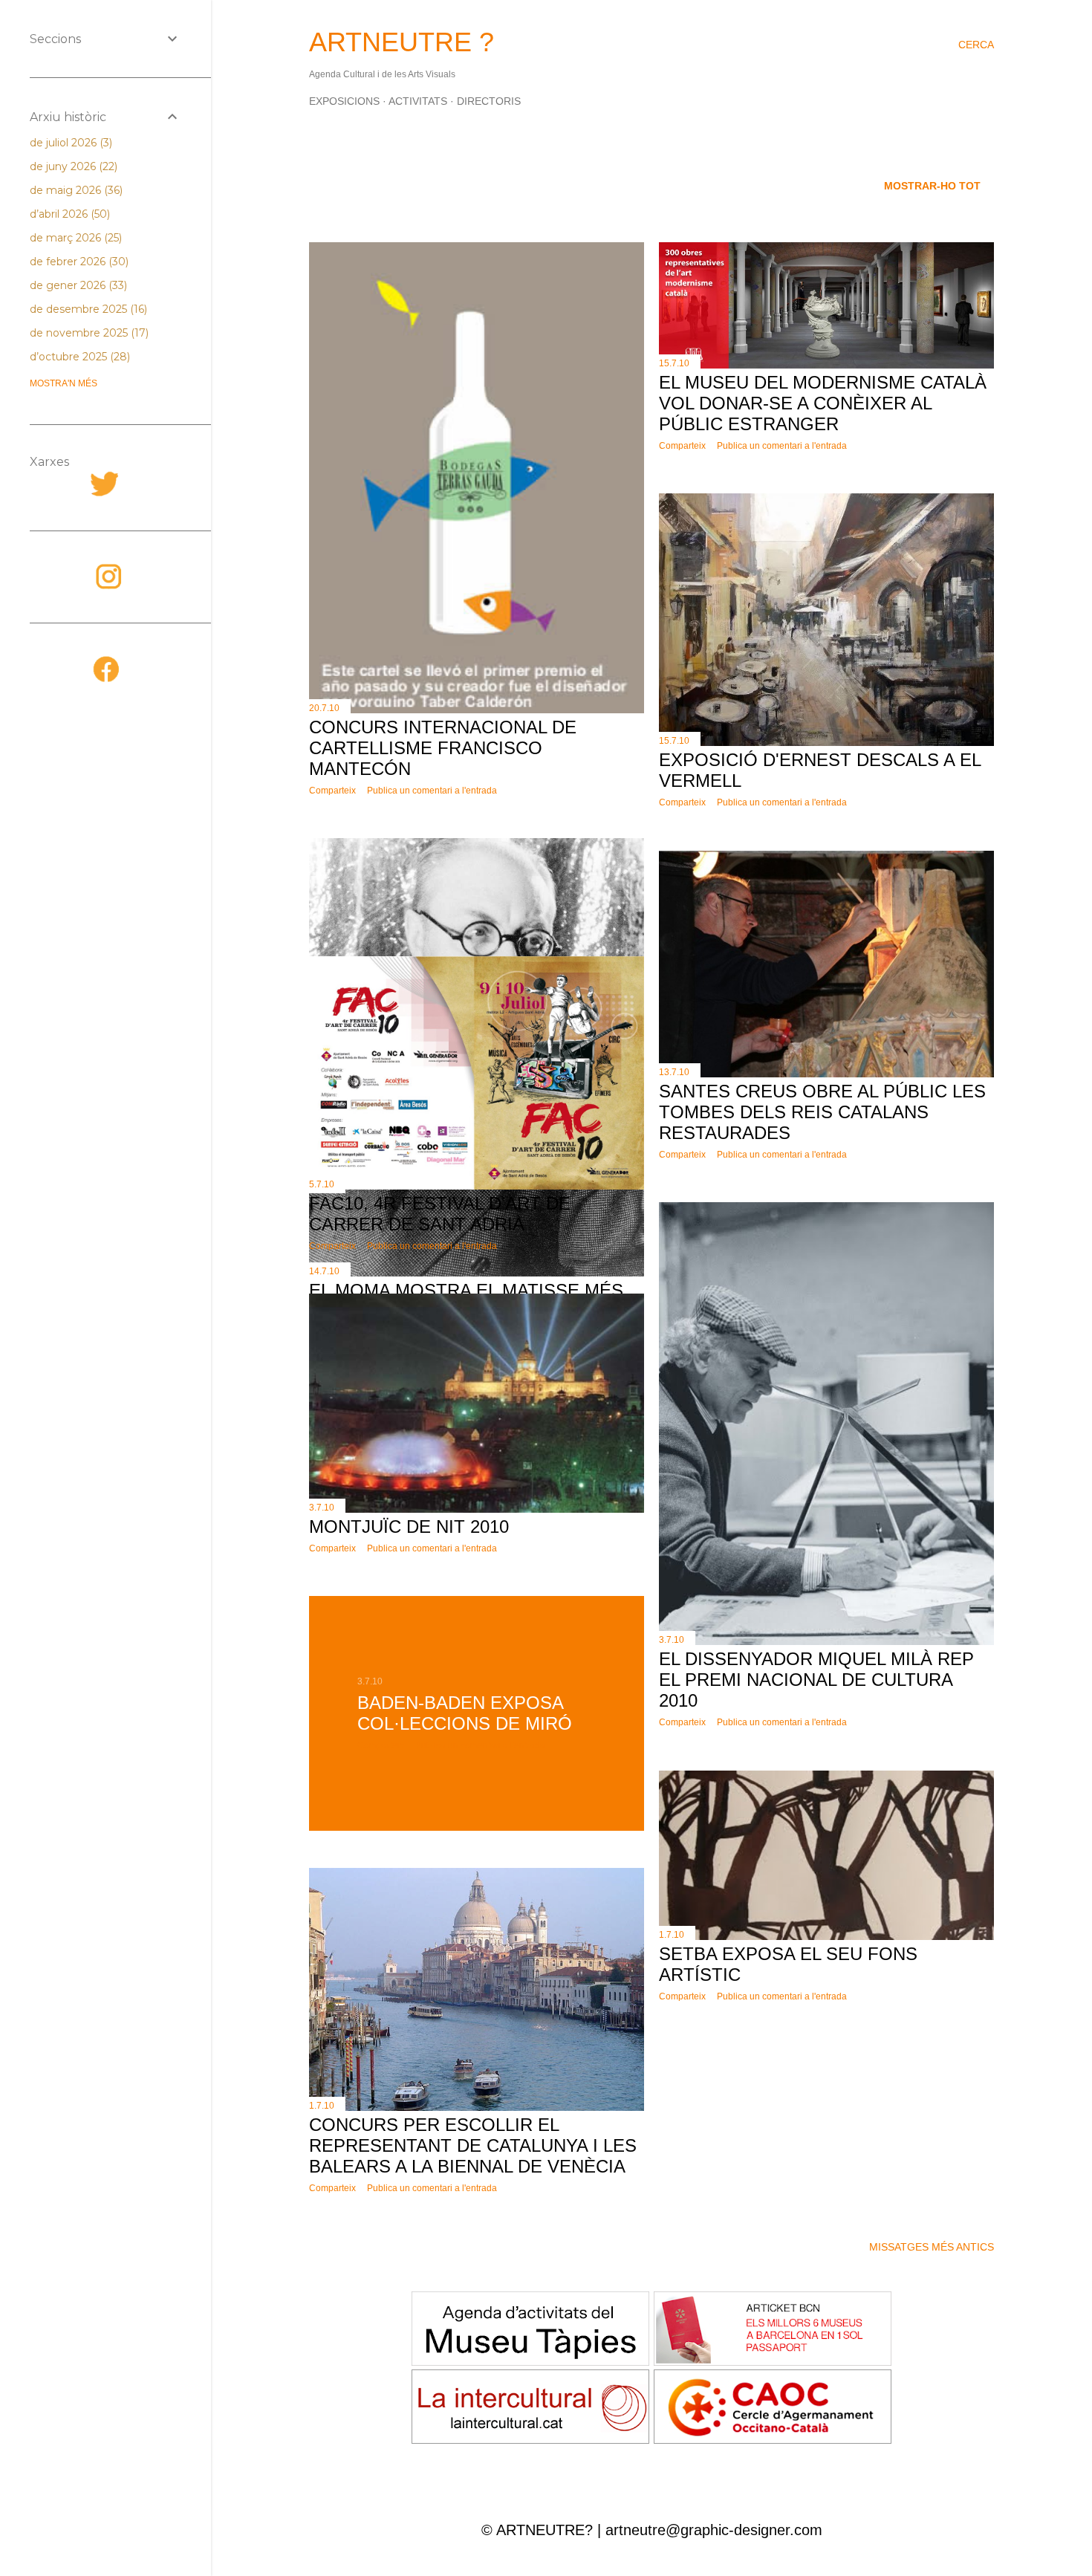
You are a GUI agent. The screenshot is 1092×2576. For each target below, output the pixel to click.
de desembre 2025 (87, 309)
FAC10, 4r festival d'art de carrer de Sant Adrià (440, 1214)
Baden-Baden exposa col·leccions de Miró (465, 1713)
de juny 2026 (72, 166)
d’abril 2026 (68, 214)
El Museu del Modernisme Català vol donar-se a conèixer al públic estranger (823, 403)
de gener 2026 (77, 285)
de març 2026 (74, 238)
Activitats (418, 101)
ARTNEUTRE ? (402, 42)
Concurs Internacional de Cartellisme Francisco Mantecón (443, 748)
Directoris (489, 101)
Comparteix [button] (332, 791)
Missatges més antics (932, 2247)
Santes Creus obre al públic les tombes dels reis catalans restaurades (822, 1112)
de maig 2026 (75, 190)
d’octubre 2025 (78, 357)
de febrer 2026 (78, 262)
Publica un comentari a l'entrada (432, 791)
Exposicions (344, 101)
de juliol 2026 (69, 143)
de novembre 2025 (88, 333)
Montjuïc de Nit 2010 (409, 1527)
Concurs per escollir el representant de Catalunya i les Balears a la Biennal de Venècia (473, 2145)
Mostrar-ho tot (932, 186)
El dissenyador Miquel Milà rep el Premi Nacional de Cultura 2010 (816, 1680)
